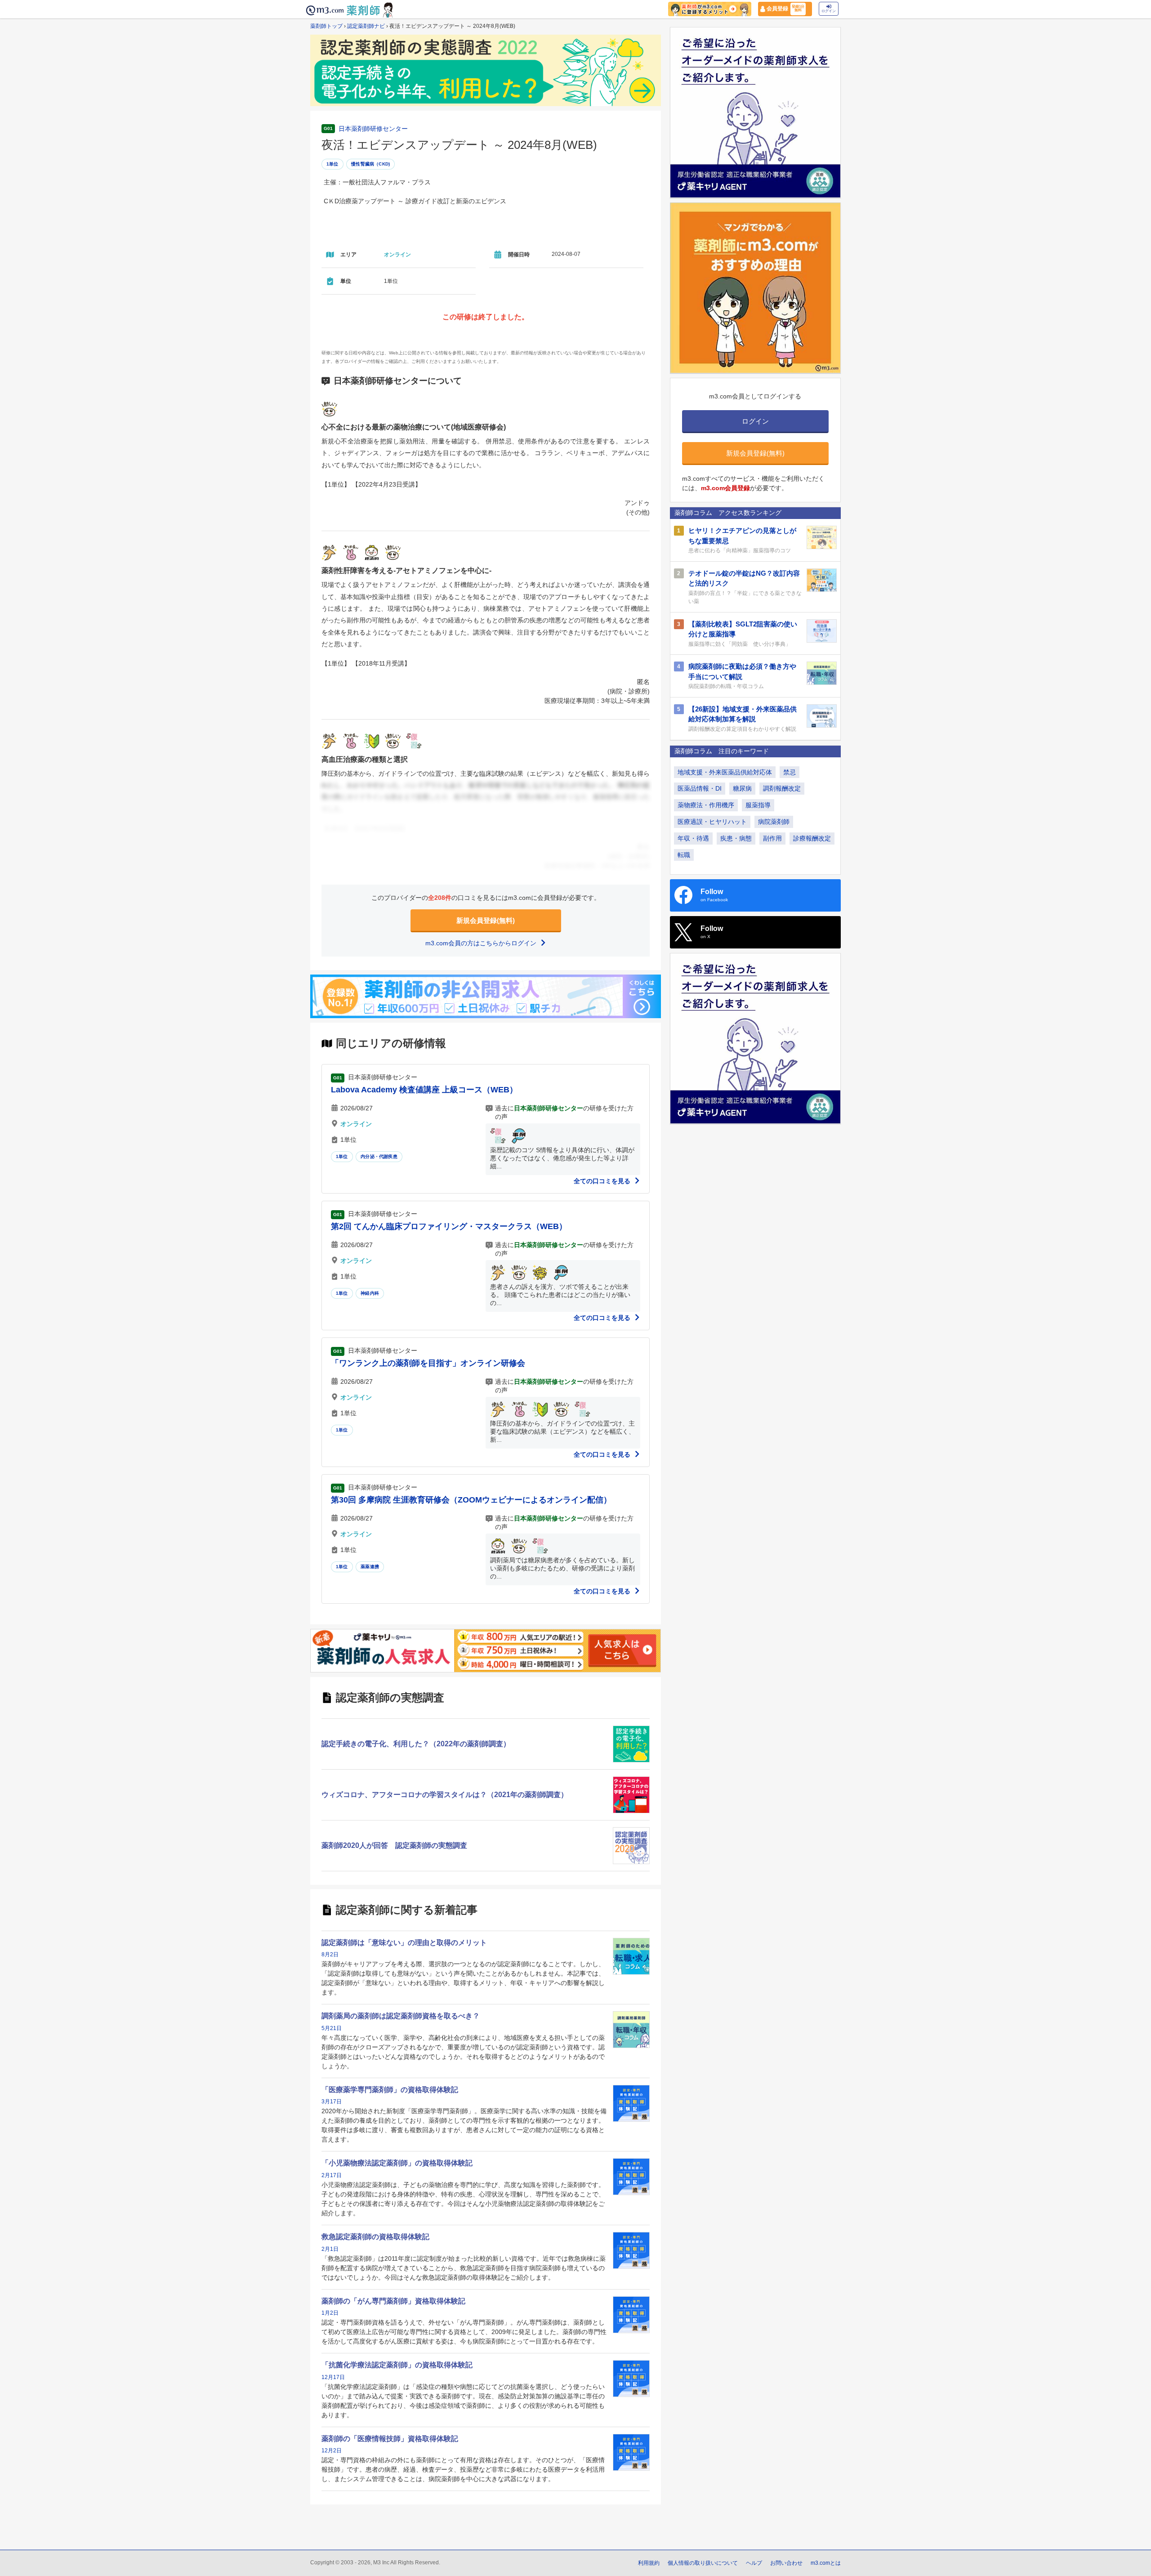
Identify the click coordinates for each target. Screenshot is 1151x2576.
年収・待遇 (693, 838)
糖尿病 (742, 788)
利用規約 (649, 2563)
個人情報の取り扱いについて (703, 2563)
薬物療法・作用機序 (706, 805)
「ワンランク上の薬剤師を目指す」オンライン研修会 (428, 1363)
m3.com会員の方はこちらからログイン (482, 943)
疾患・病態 (736, 838)
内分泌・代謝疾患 (379, 1156)
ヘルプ (754, 2563)
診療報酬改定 (812, 838)
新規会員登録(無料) (486, 920)
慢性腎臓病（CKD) (370, 164)
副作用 (772, 838)
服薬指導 (758, 805)
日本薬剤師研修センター (373, 129)
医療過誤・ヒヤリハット (712, 822)
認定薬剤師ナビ (366, 26)
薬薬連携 (370, 1567)
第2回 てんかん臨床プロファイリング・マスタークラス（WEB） (449, 1226)
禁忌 (790, 772)
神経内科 (370, 1293)
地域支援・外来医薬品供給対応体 (725, 772)
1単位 (332, 164)
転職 (684, 855)
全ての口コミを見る (603, 1181)
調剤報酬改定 (782, 788)
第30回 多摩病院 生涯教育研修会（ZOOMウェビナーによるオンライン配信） (471, 1500)
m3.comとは (826, 2563)
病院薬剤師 (774, 822)
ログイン (829, 11)
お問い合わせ (786, 2563)
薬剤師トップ (326, 26)
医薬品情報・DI (700, 788)
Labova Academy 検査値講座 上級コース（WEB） (424, 1090)
